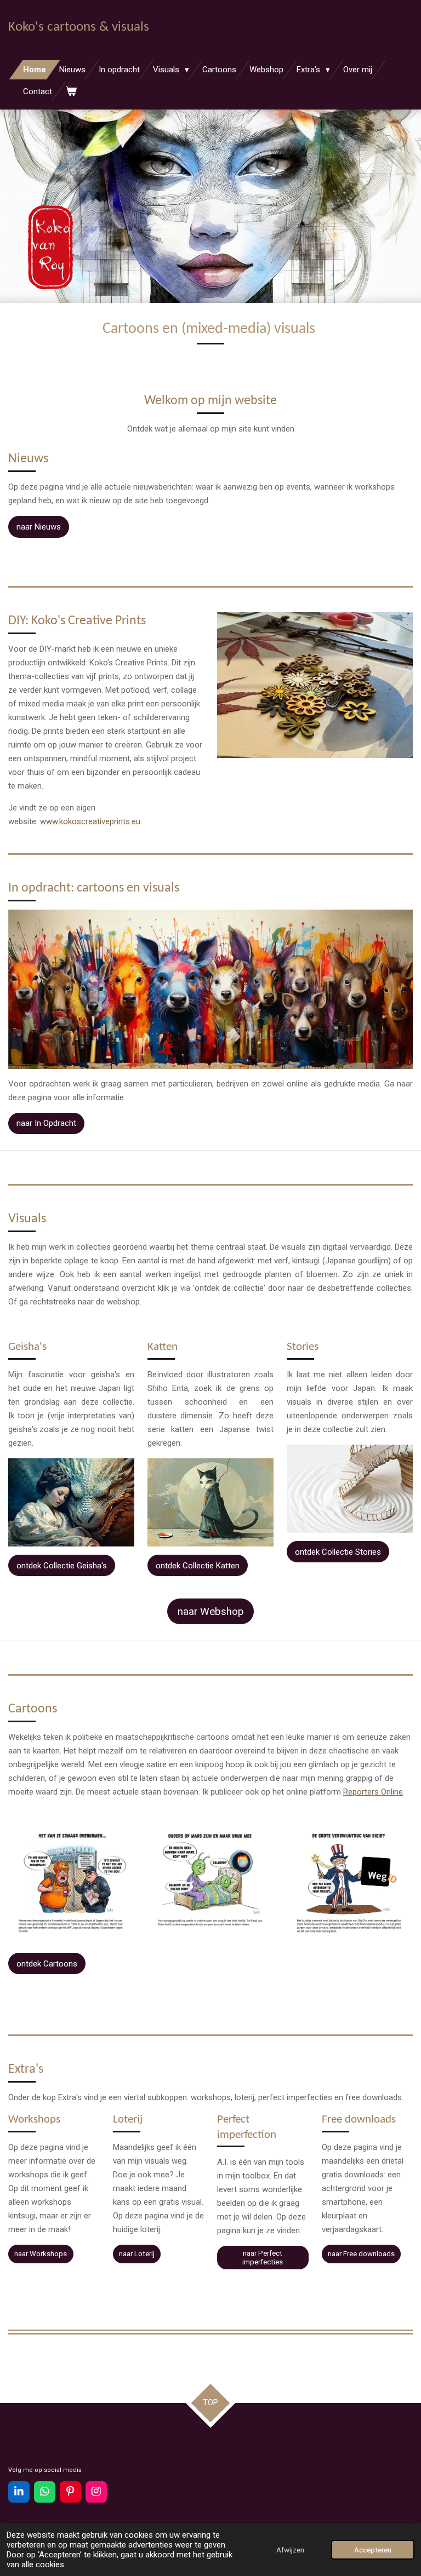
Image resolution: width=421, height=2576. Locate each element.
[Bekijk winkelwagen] (71, 92)
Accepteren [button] (373, 2550)
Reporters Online (373, 1792)
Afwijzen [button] (290, 2550)
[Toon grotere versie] (71, 1502)
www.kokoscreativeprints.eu (90, 821)
